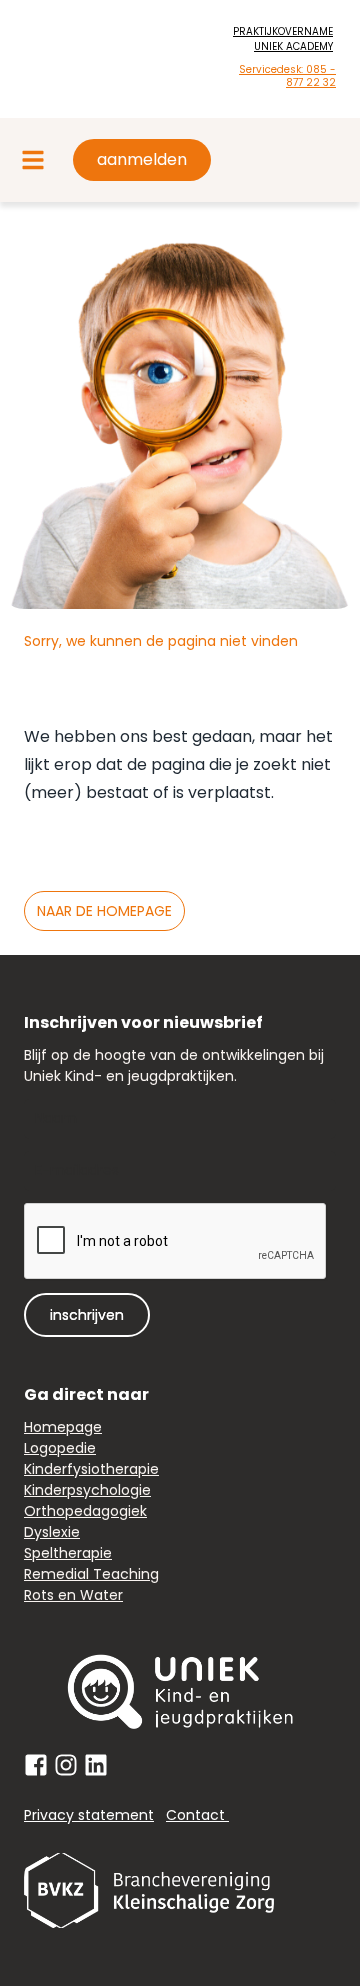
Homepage (63, 1427)
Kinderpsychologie (87, 1490)
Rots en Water (73, 1595)
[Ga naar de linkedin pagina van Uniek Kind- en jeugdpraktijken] (96, 1765)
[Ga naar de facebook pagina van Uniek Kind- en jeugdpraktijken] (36, 1765)
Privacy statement (89, 1815)
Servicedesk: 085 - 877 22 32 (287, 76)
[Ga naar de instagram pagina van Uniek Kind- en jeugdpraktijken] (66, 1765)
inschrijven (87, 1315)
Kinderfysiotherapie (91, 1469)
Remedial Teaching (91, 1574)
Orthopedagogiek (85, 1511)
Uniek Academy (293, 46)
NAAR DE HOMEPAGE (104, 911)
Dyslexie (52, 1532)
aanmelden (142, 159)
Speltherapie (68, 1553)
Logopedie (60, 1448)
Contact (197, 1815)
